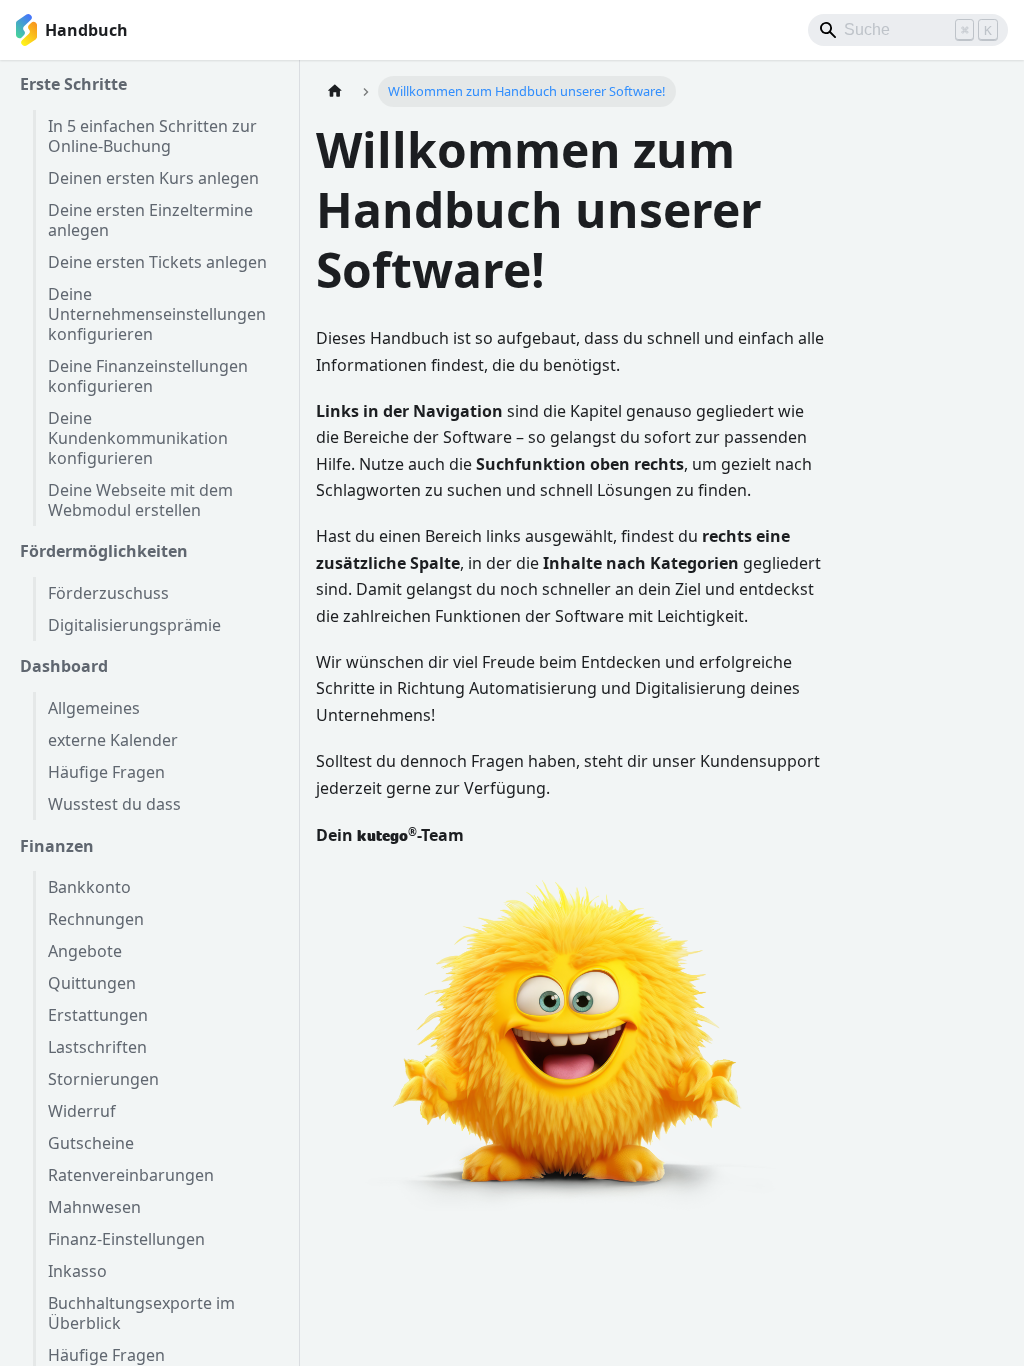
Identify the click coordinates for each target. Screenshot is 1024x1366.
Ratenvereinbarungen (131, 1175)
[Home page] (335, 91)
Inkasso (77, 1271)
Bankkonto (89, 887)
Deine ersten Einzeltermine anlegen (150, 220)
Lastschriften (97, 1047)
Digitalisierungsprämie (134, 625)
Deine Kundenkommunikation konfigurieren (138, 438)
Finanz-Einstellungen (126, 1239)
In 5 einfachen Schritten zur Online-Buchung (152, 136)
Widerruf (82, 1111)
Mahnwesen (94, 1207)
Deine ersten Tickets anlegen (157, 262)
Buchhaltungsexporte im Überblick (141, 1313)
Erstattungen (98, 1015)
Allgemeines (94, 708)
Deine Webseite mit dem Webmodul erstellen (140, 500)
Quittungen (92, 983)
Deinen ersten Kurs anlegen (153, 178)
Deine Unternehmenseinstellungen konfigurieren (157, 314)
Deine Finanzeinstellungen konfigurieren (148, 376)
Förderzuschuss (108, 593)
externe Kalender (113, 740)
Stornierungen (103, 1079)
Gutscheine (91, 1143)
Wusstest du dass (114, 804)
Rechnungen (96, 919)
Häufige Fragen (106, 772)
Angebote (85, 951)
